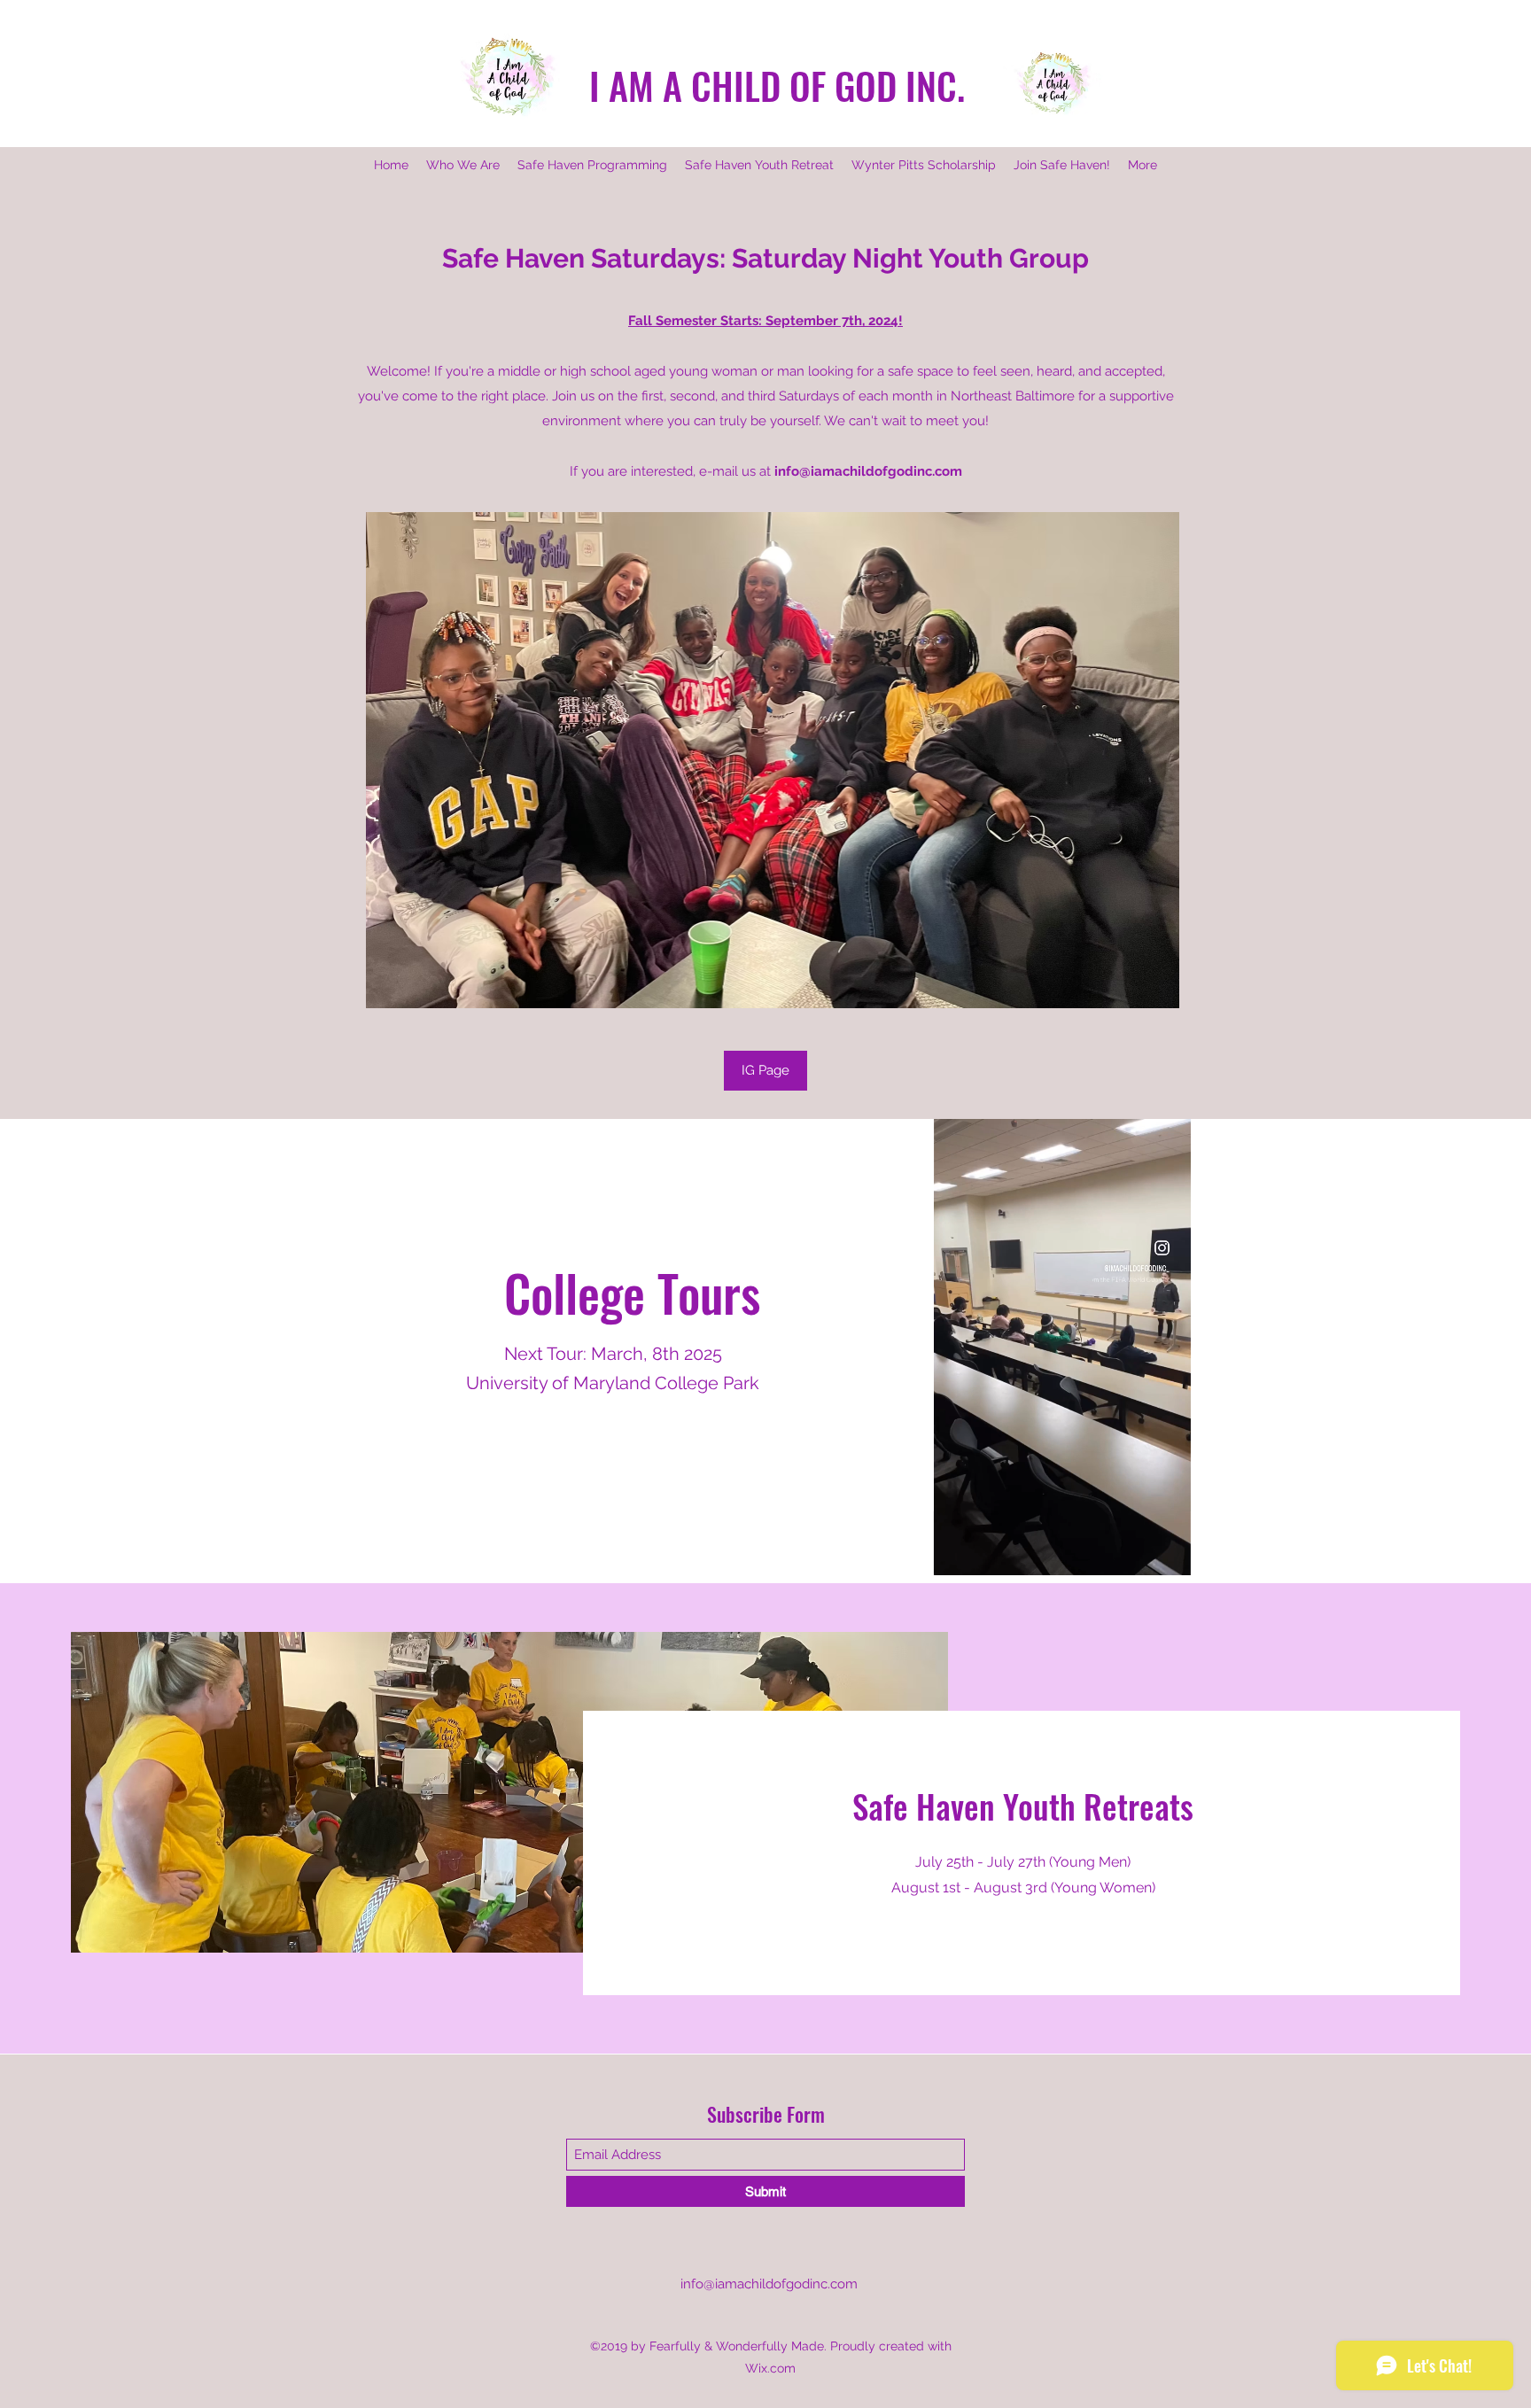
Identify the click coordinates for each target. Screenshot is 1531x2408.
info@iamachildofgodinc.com (868, 471)
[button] (1168, 1556)
